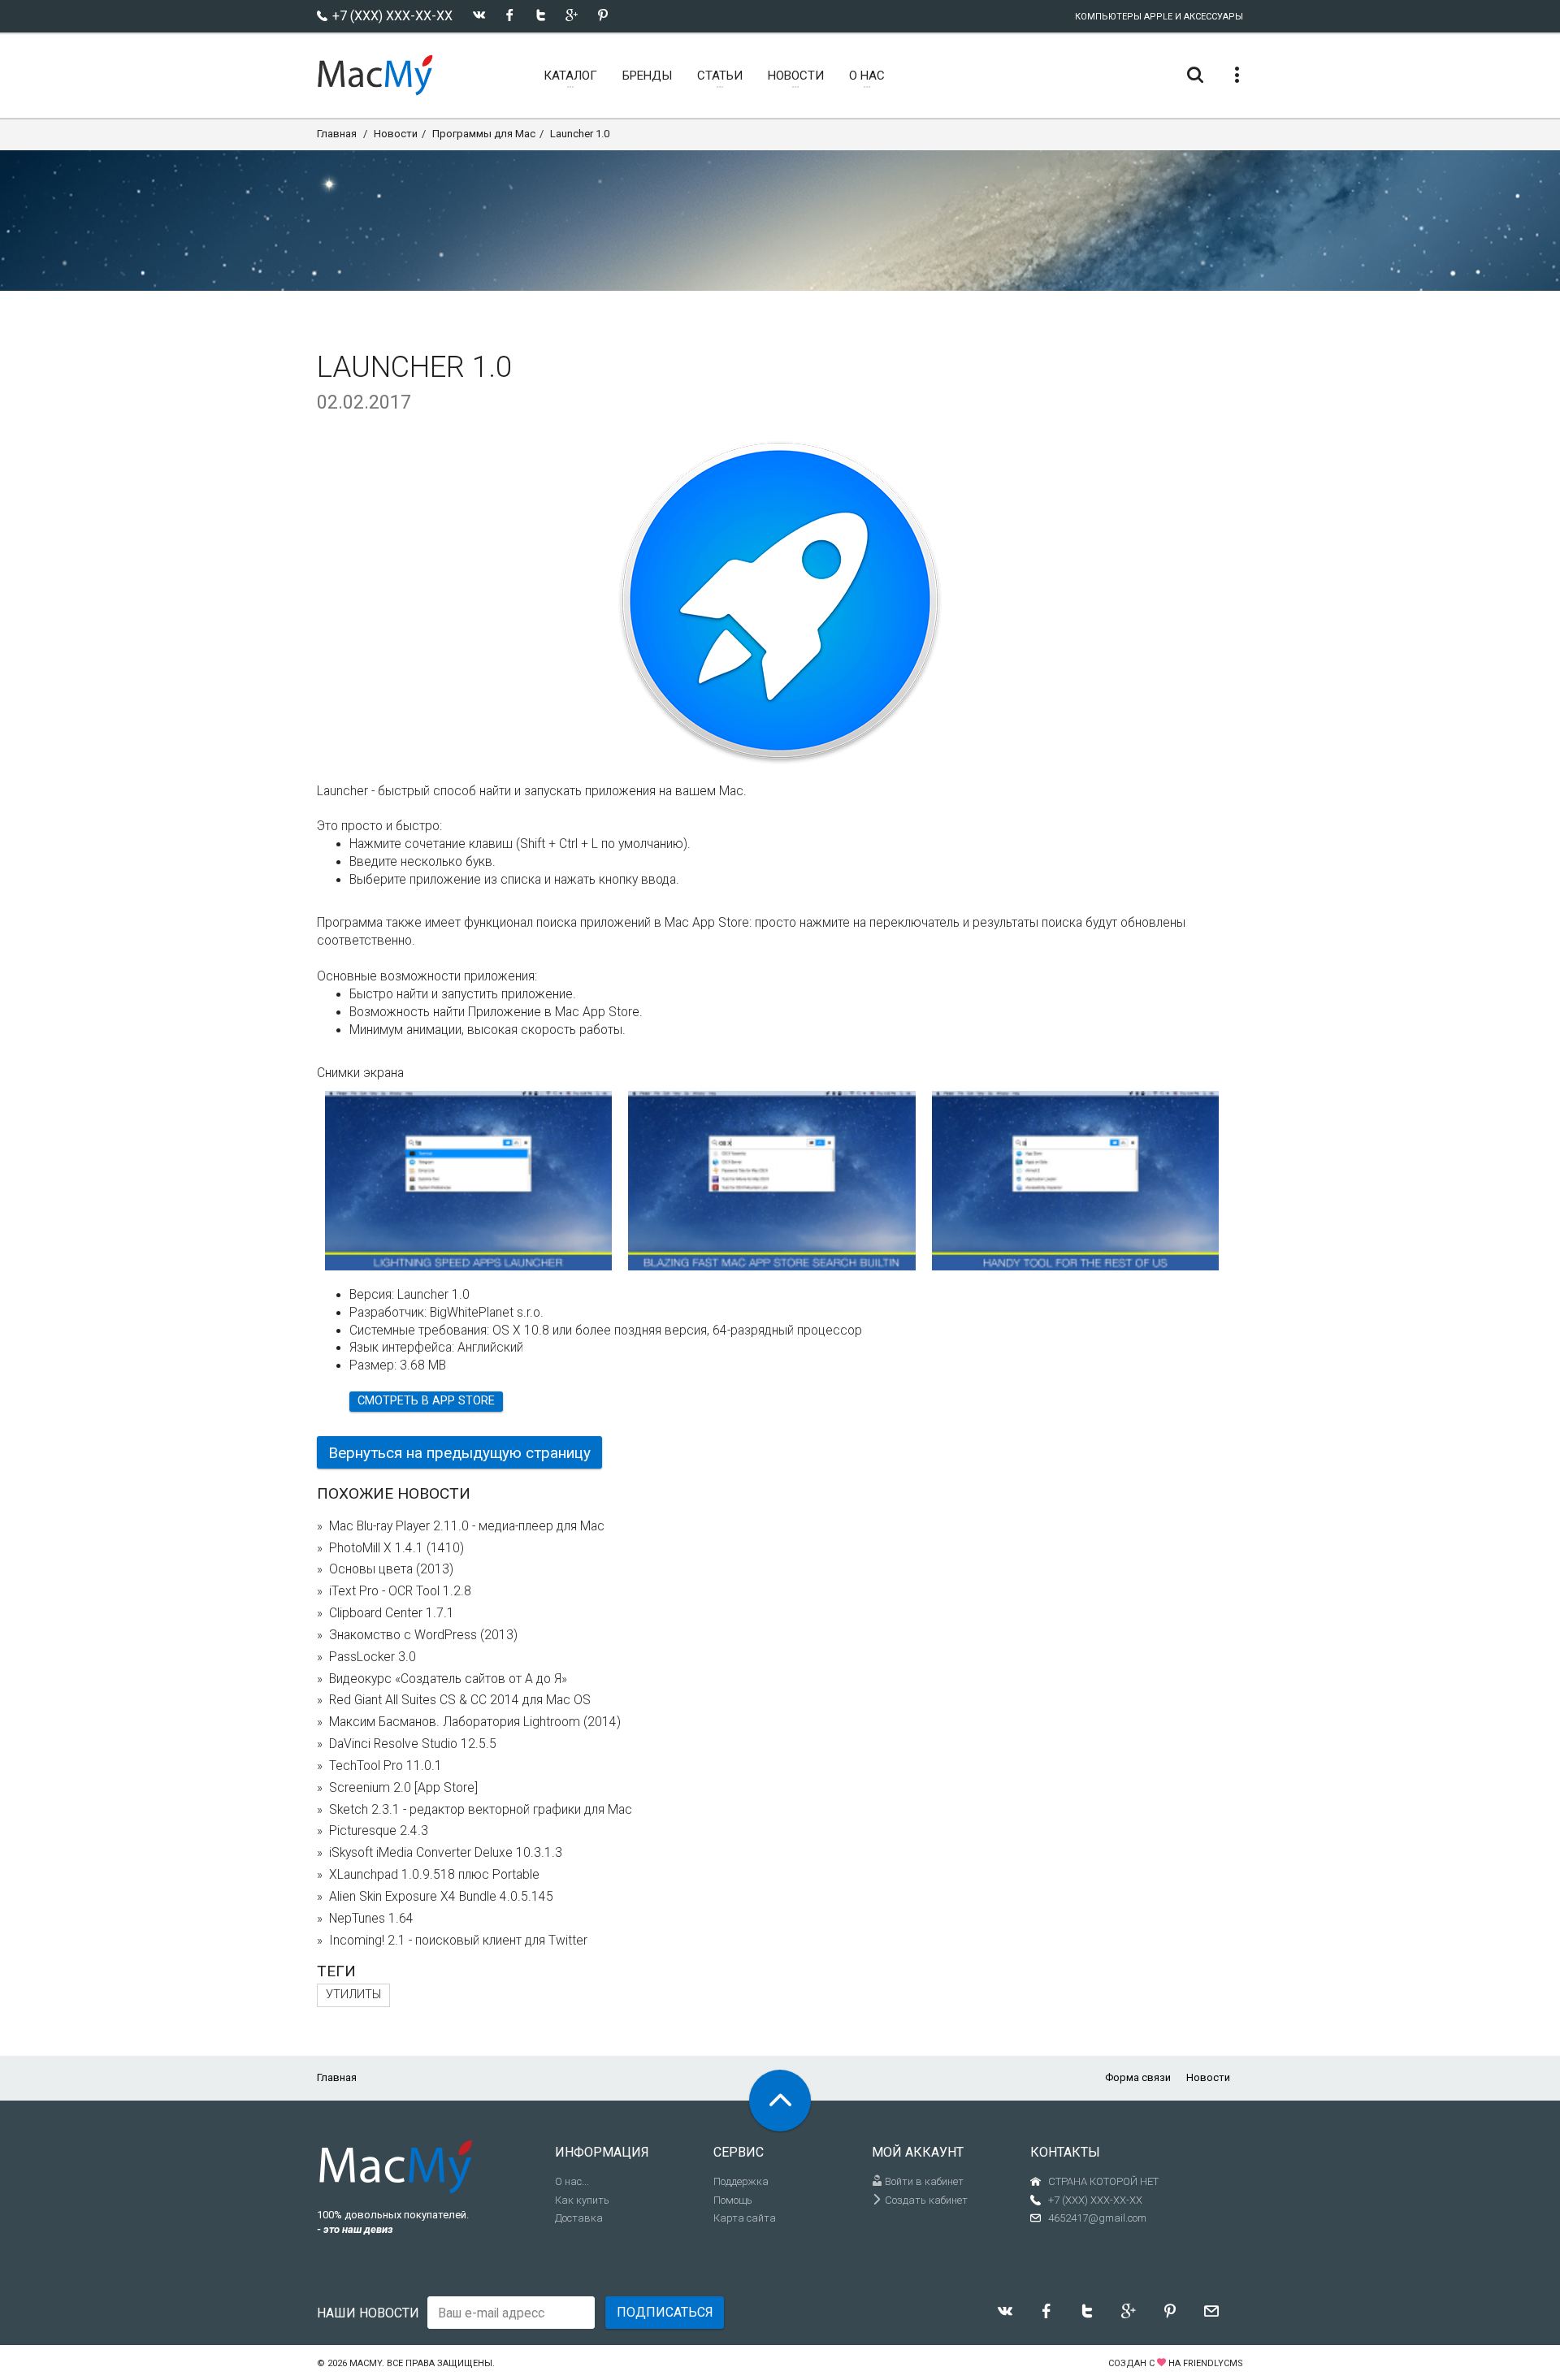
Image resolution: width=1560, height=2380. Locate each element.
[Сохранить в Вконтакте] (479, 15)
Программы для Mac (484, 134)
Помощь (733, 2200)
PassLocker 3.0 (373, 1657)
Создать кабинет (925, 2200)
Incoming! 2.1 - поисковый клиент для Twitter (458, 1941)
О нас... (572, 2181)
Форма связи (1138, 2077)
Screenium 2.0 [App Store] (403, 1788)
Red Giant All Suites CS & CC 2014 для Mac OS (460, 1700)
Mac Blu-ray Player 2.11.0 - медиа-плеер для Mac (467, 1526)
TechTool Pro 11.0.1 (386, 1766)
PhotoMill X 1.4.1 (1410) (396, 1548)
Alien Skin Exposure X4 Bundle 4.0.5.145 (441, 1897)
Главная (337, 134)
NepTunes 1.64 (371, 1919)
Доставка (579, 2218)
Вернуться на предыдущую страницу (459, 1453)
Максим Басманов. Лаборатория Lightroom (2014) (475, 1722)
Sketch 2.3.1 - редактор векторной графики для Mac (481, 1810)
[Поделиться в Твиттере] (541, 15)
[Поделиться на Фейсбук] (510, 15)
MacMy (366, 2363)
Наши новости (368, 2313)
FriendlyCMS (1213, 2363)
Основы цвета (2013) (391, 1569)
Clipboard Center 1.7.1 (392, 1613)
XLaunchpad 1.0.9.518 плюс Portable (434, 1875)
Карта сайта (745, 2218)
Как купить (582, 2200)
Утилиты (353, 1995)
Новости (396, 134)
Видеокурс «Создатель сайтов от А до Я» (448, 1679)
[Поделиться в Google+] (572, 15)
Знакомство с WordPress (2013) (423, 1635)
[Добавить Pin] (602, 15)
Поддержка (741, 2181)
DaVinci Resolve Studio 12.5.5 (413, 1744)
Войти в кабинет (923, 2181)
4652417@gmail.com (1097, 2218)
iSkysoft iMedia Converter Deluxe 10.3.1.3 (446, 1853)
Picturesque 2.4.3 (379, 1831)
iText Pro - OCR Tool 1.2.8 (400, 1591)
